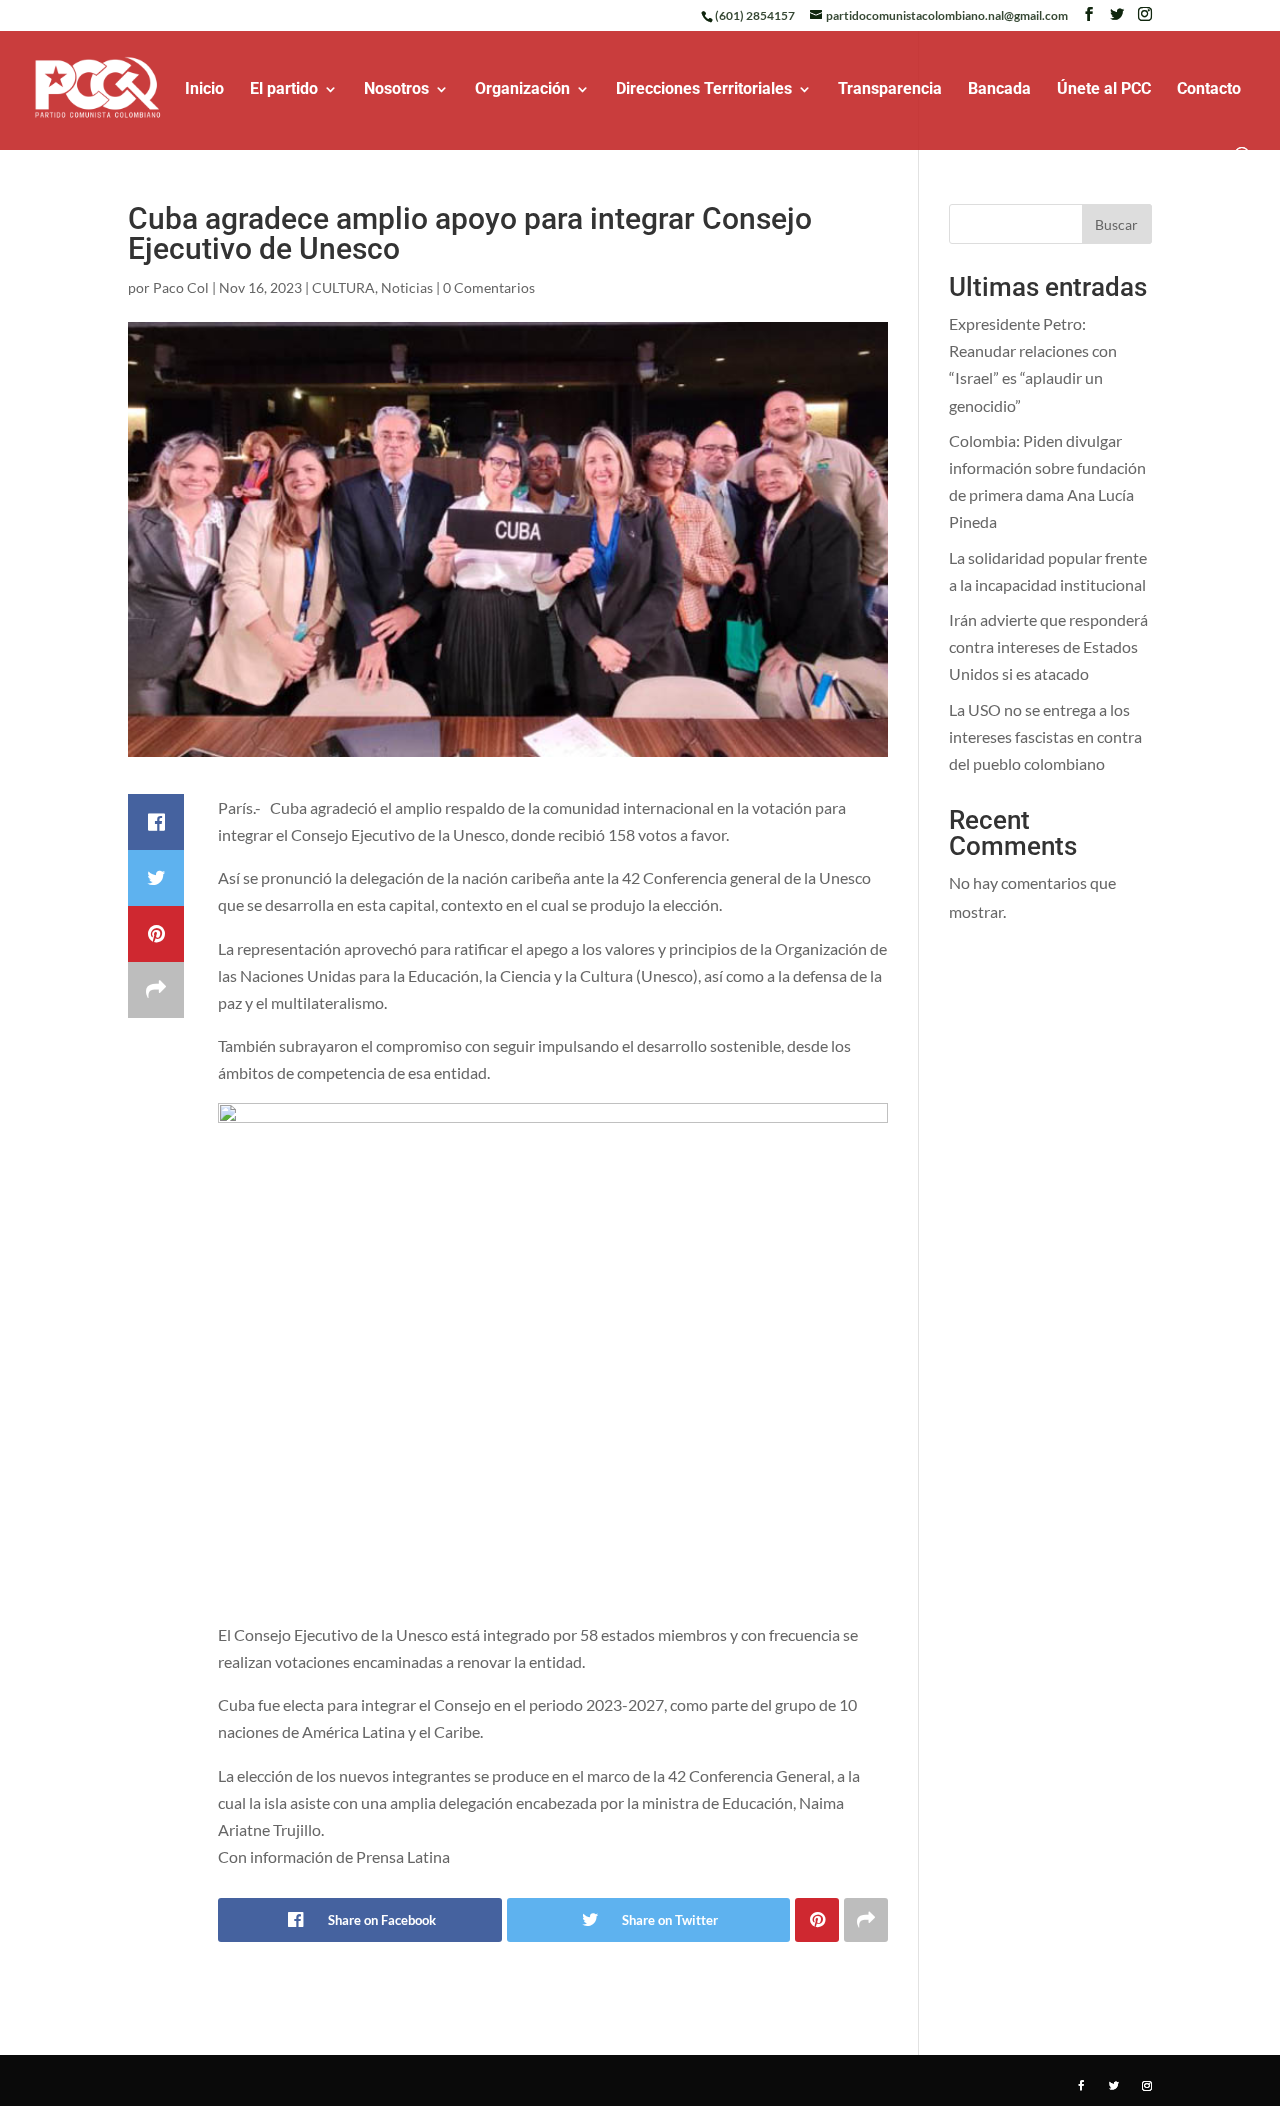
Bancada (999, 90)
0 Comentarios (489, 287)
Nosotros (396, 90)
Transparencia (890, 90)
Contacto (1209, 90)
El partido (284, 90)
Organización (522, 90)
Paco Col (181, 287)
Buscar (1116, 224)
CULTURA (343, 287)
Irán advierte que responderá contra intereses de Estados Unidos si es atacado (1048, 646)
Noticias (407, 287)
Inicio (204, 90)
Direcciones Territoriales (704, 90)
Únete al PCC (1104, 90)
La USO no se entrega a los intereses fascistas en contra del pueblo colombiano (1045, 736)
